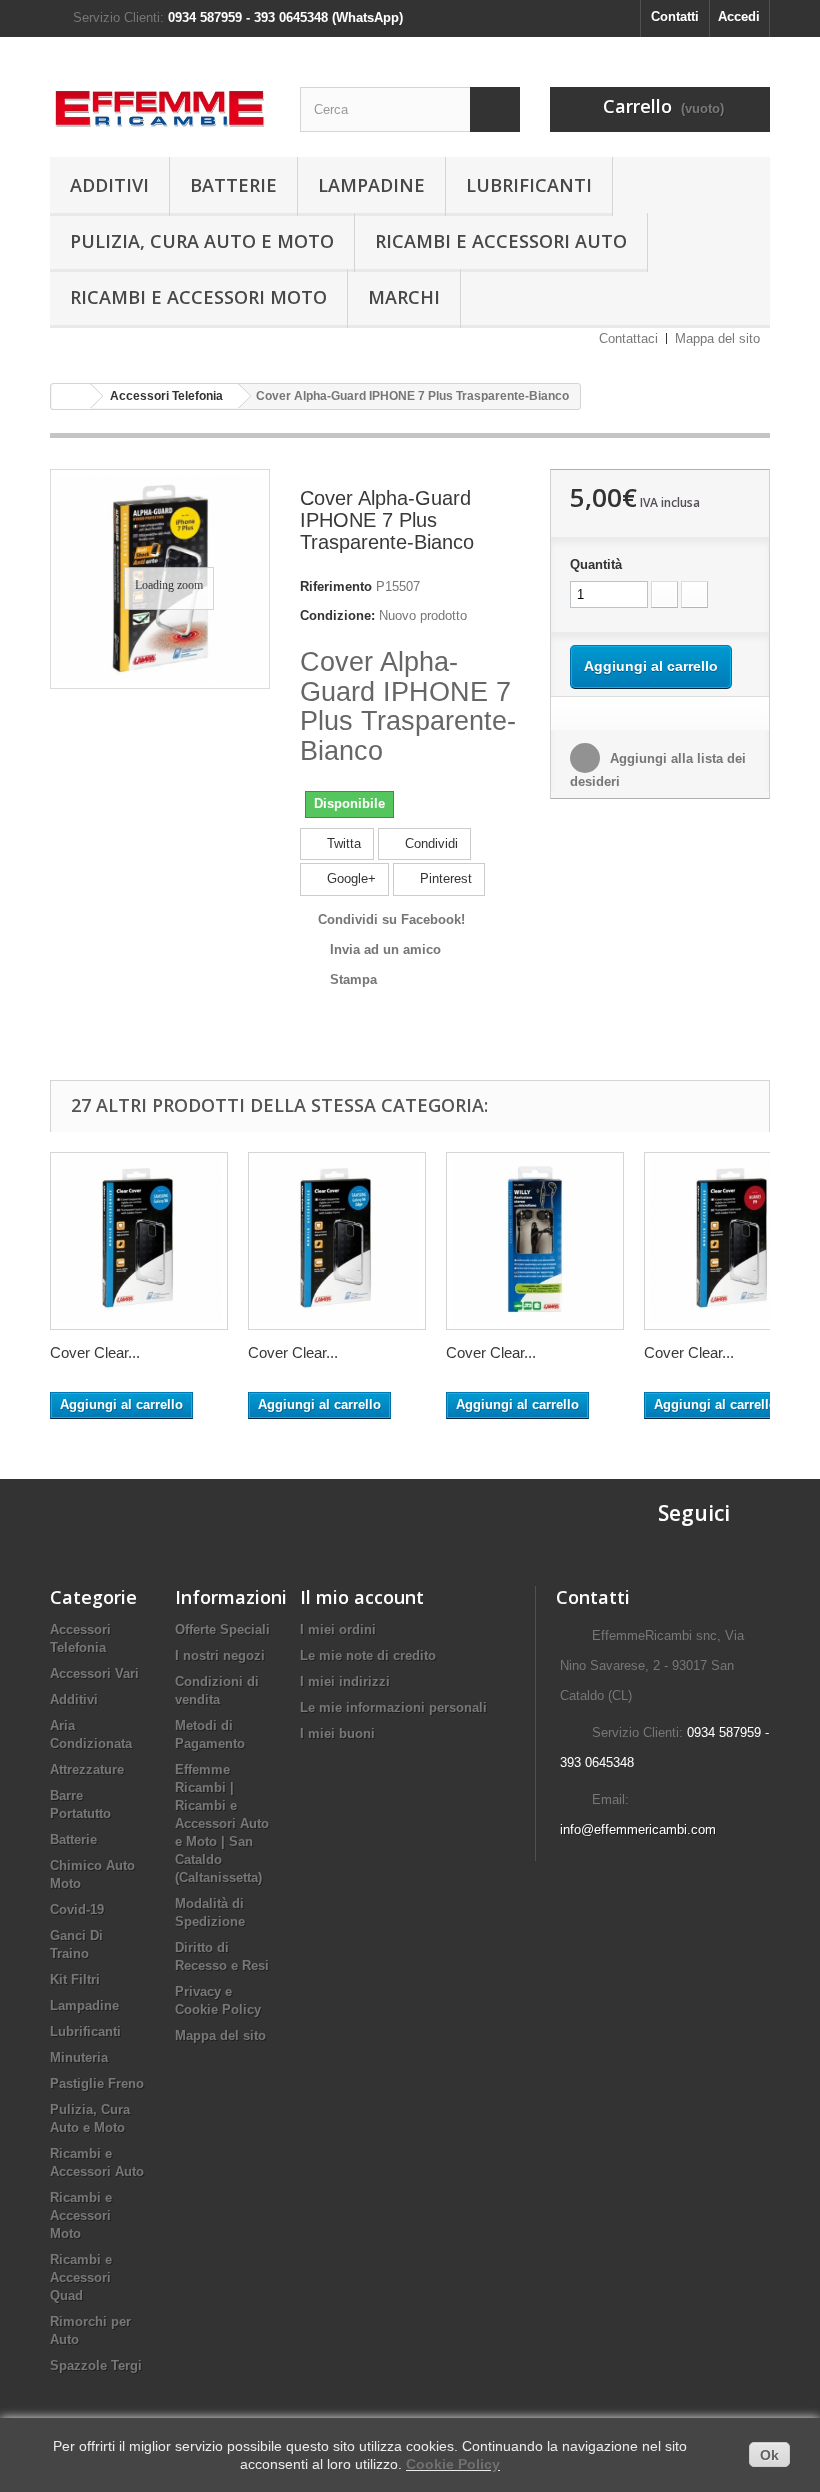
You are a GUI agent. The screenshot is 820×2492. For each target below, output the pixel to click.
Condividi (429, 843)
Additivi (109, 185)
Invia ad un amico (385, 949)
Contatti (675, 16)
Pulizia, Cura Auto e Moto (202, 241)
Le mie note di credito (368, 1655)
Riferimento (336, 586)
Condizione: (337, 615)
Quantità (596, 564)
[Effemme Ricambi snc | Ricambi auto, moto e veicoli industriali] (160, 103)
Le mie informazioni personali (393, 1707)
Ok (769, 2455)
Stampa (353, 979)
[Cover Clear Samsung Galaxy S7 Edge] (535, 1241)
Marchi (404, 297)
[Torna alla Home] (71, 396)
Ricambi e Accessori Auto (501, 241)
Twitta (342, 843)
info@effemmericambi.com (638, 1829)
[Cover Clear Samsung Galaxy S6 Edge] (337, 1241)
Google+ (349, 878)
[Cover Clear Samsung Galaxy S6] (139, 1241)
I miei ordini (338, 1629)
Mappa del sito (717, 338)
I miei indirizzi (345, 1681)
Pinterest (444, 878)
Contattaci (628, 338)
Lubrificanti (529, 185)
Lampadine (371, 185)
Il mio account (362, 1597)
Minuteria (79, 2057)
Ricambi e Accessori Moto (198, 297)
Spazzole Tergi (96, 2365)
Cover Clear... (95, 1352)
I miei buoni (337, 1733)
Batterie (233, 185)
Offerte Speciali (222, 1629)
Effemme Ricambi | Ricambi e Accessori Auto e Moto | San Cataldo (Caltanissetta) (222, 1823)
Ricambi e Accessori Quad (81, 2277)
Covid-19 (77, 1909)
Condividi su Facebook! (391, 919)
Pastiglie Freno (97, 2083)
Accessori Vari (94, 1673)
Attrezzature (87, 1769)
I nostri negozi (220, 1655)
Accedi (739, 16)
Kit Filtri (75, 1979)
